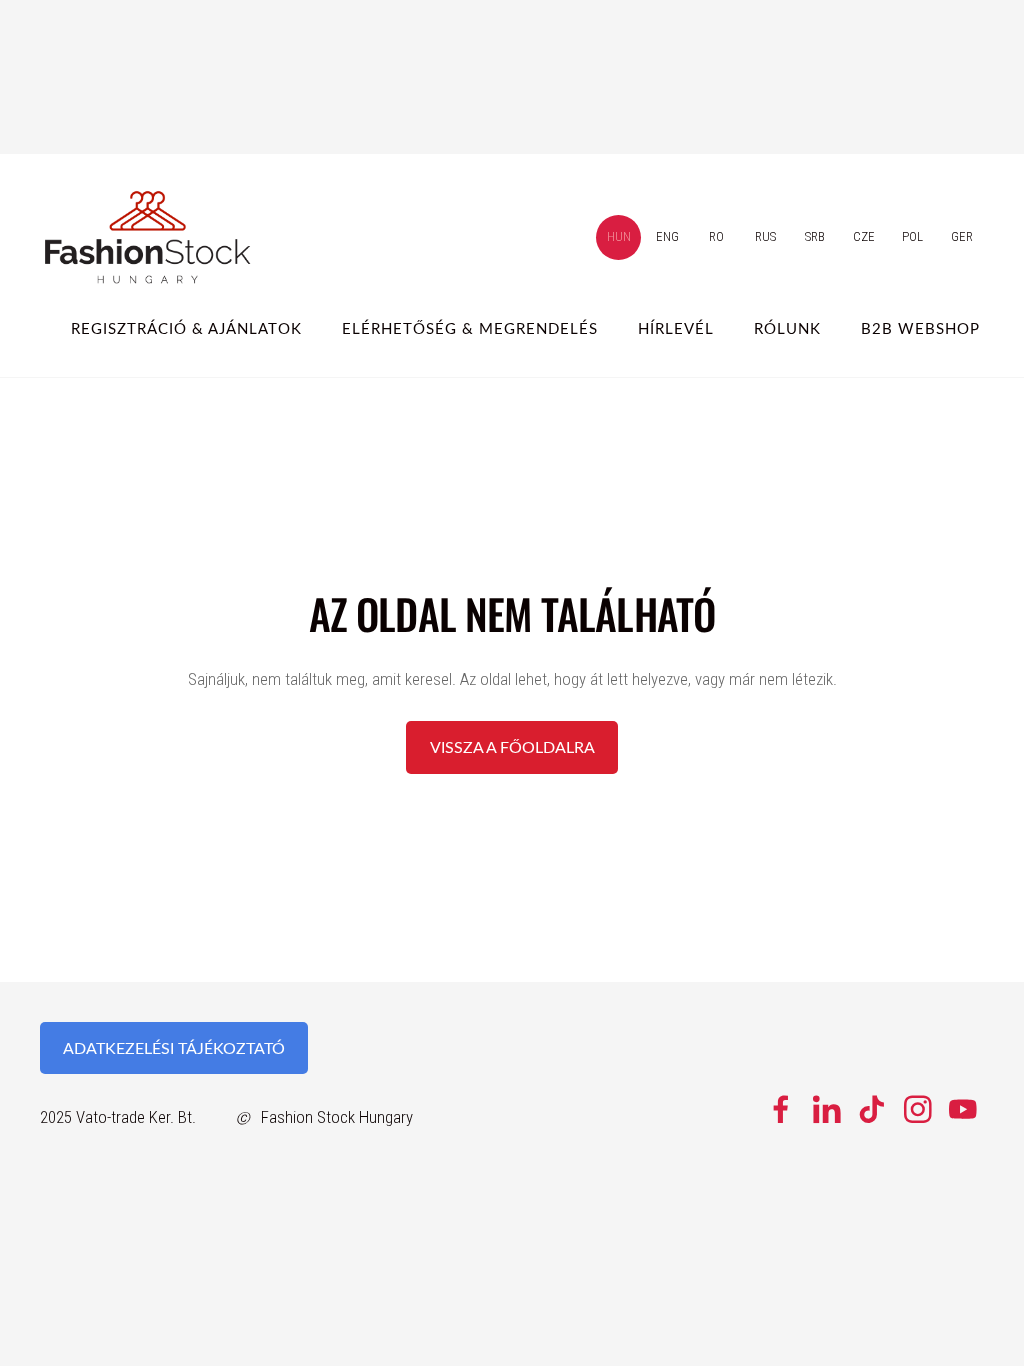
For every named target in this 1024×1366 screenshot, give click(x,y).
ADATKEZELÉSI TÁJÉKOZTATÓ (174, 1048)
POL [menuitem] (912, 236)
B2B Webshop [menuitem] (920, 328)
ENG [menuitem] (667, 236)
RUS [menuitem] (765, 236)
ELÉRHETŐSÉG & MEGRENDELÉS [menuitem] (470, 328)
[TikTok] (872, 1109)
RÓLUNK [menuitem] (787, 328)
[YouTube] (963, 1109)
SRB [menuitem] (815, 236)
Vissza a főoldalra (512, 747)
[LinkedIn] (827, 1109)
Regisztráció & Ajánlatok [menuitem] (186, 328)
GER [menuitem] (962, 236)
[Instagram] (918, 1109)
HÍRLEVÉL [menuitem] (676, 328)
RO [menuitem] (716, 236)
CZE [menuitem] (864, 236)
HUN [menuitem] (619, 236)
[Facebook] (781, 1109)
